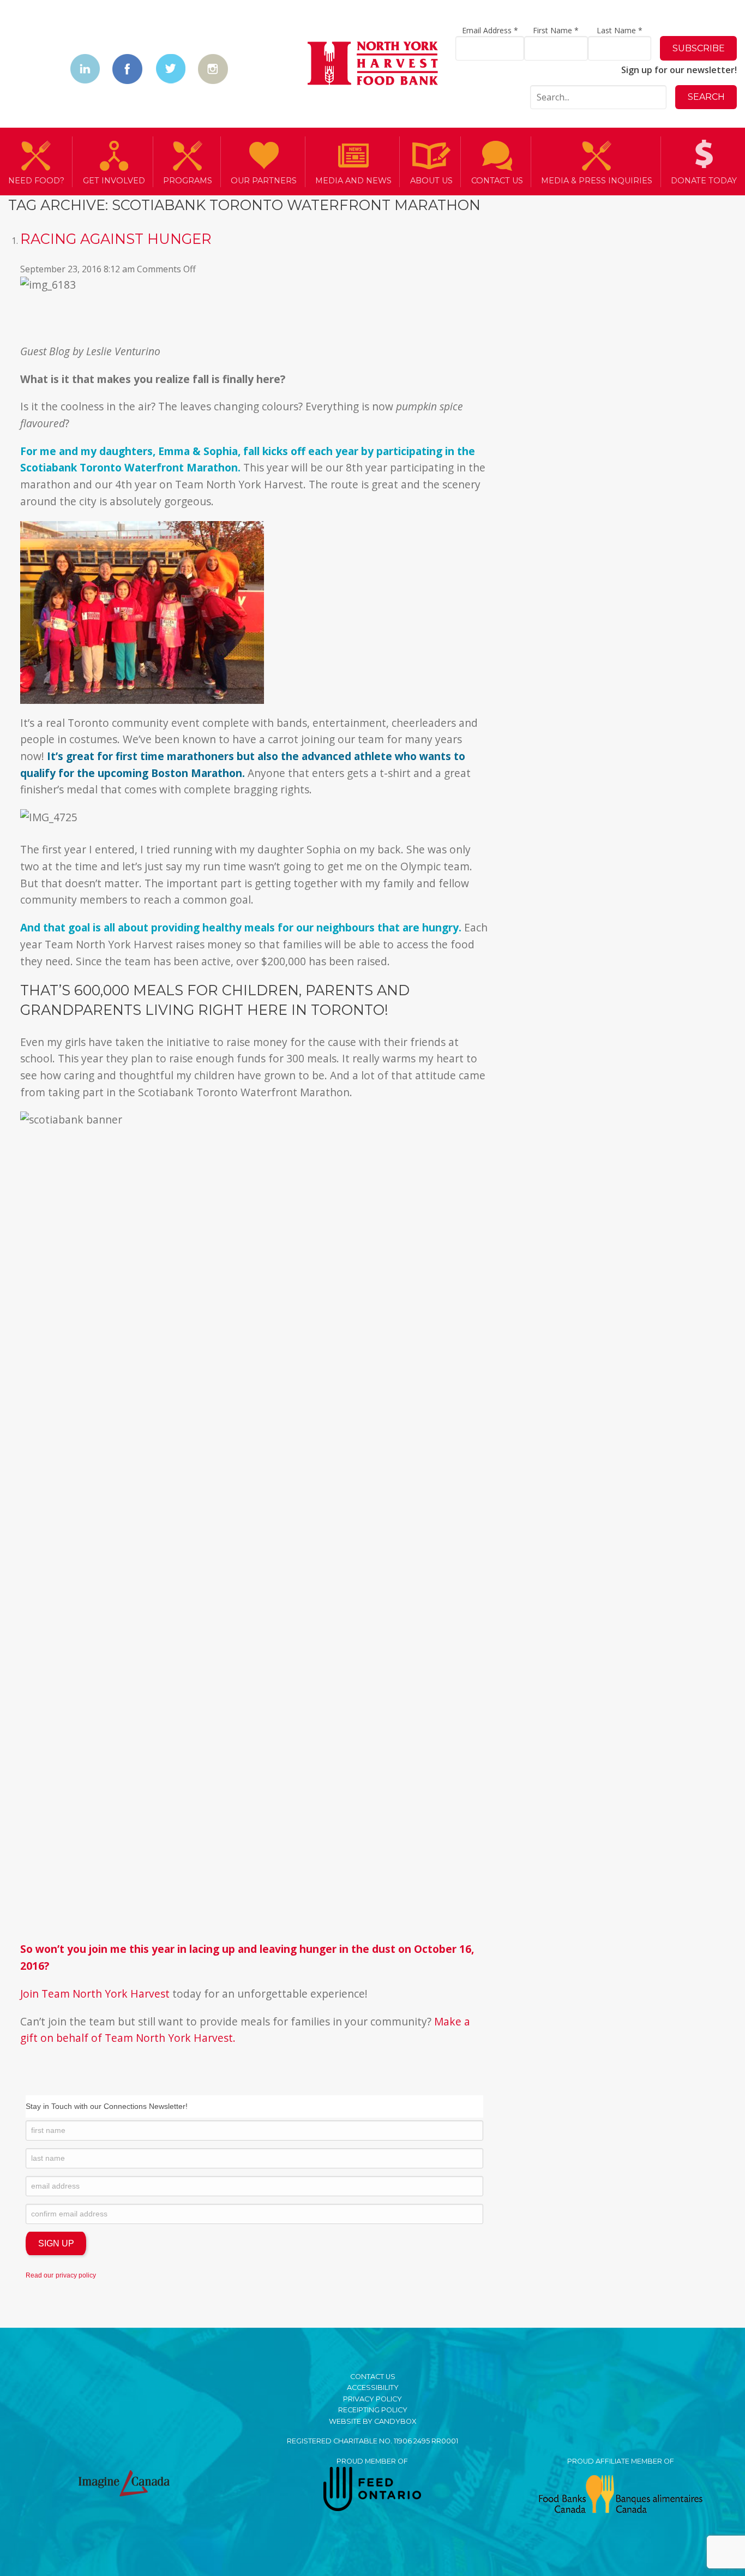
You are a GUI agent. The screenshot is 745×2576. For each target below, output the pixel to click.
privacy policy (76, 2275)
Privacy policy (372, 2399)
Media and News (353, 181)
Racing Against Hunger (116, 239)
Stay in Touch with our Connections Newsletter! (107, 2106)
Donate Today (704, 181)
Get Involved (114, 181)
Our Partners (264, 181)
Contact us (497, 181)
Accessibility (373, 2387)
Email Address (490, 30)
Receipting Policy (373, 2410)
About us (431, 181)
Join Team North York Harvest (95, 1994)
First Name (556, 30)
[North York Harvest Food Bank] (373, 65)
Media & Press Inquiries (597, 181)
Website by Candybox (372, 2421)
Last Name (620, 30)
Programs (188, 181)
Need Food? (36, 181)
